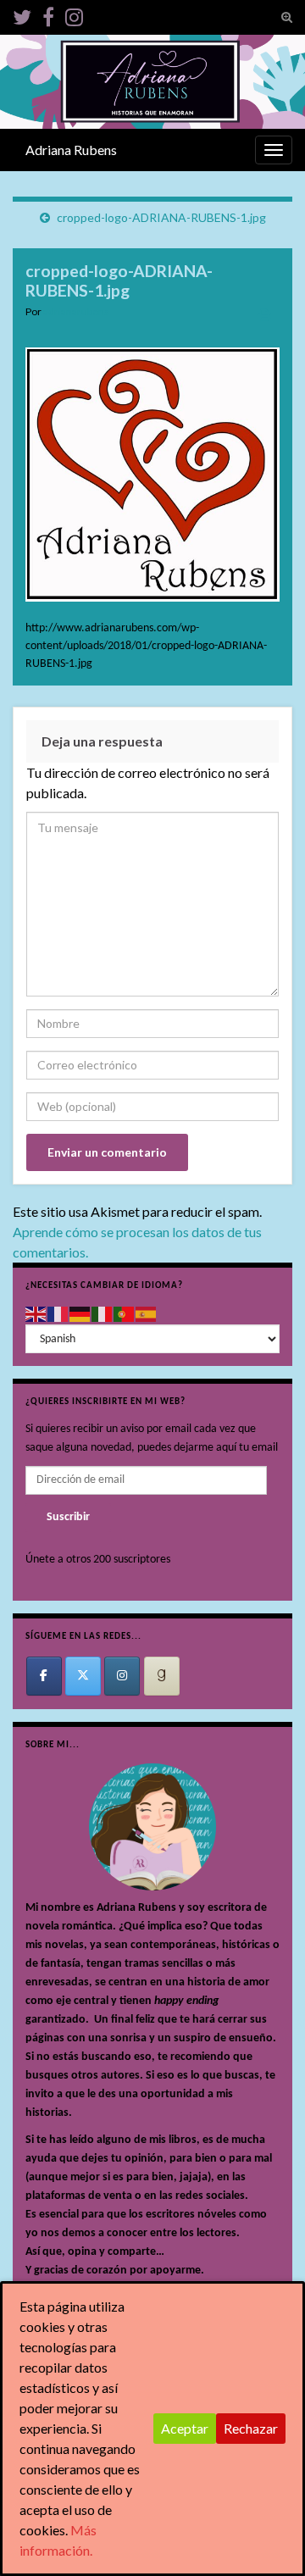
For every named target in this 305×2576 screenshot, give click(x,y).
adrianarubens (76, 311)
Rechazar (251, 2428)
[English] (36, 1314)
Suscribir (68, 1517)
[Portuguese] (125, 1314)
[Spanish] (147, 1314)
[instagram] (74, 14)
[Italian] (103, 1314)
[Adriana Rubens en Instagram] (122, 1676)
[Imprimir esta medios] (265, 314)
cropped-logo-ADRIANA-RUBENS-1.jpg (161, 217)
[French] (58, 1314)
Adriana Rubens (71, 150)
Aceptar (185, 2428)
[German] (80, 1314)
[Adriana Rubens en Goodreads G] (162, 1676)
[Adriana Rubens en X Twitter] (83, 1676)
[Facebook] (48, 14)
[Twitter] (22, 14)
